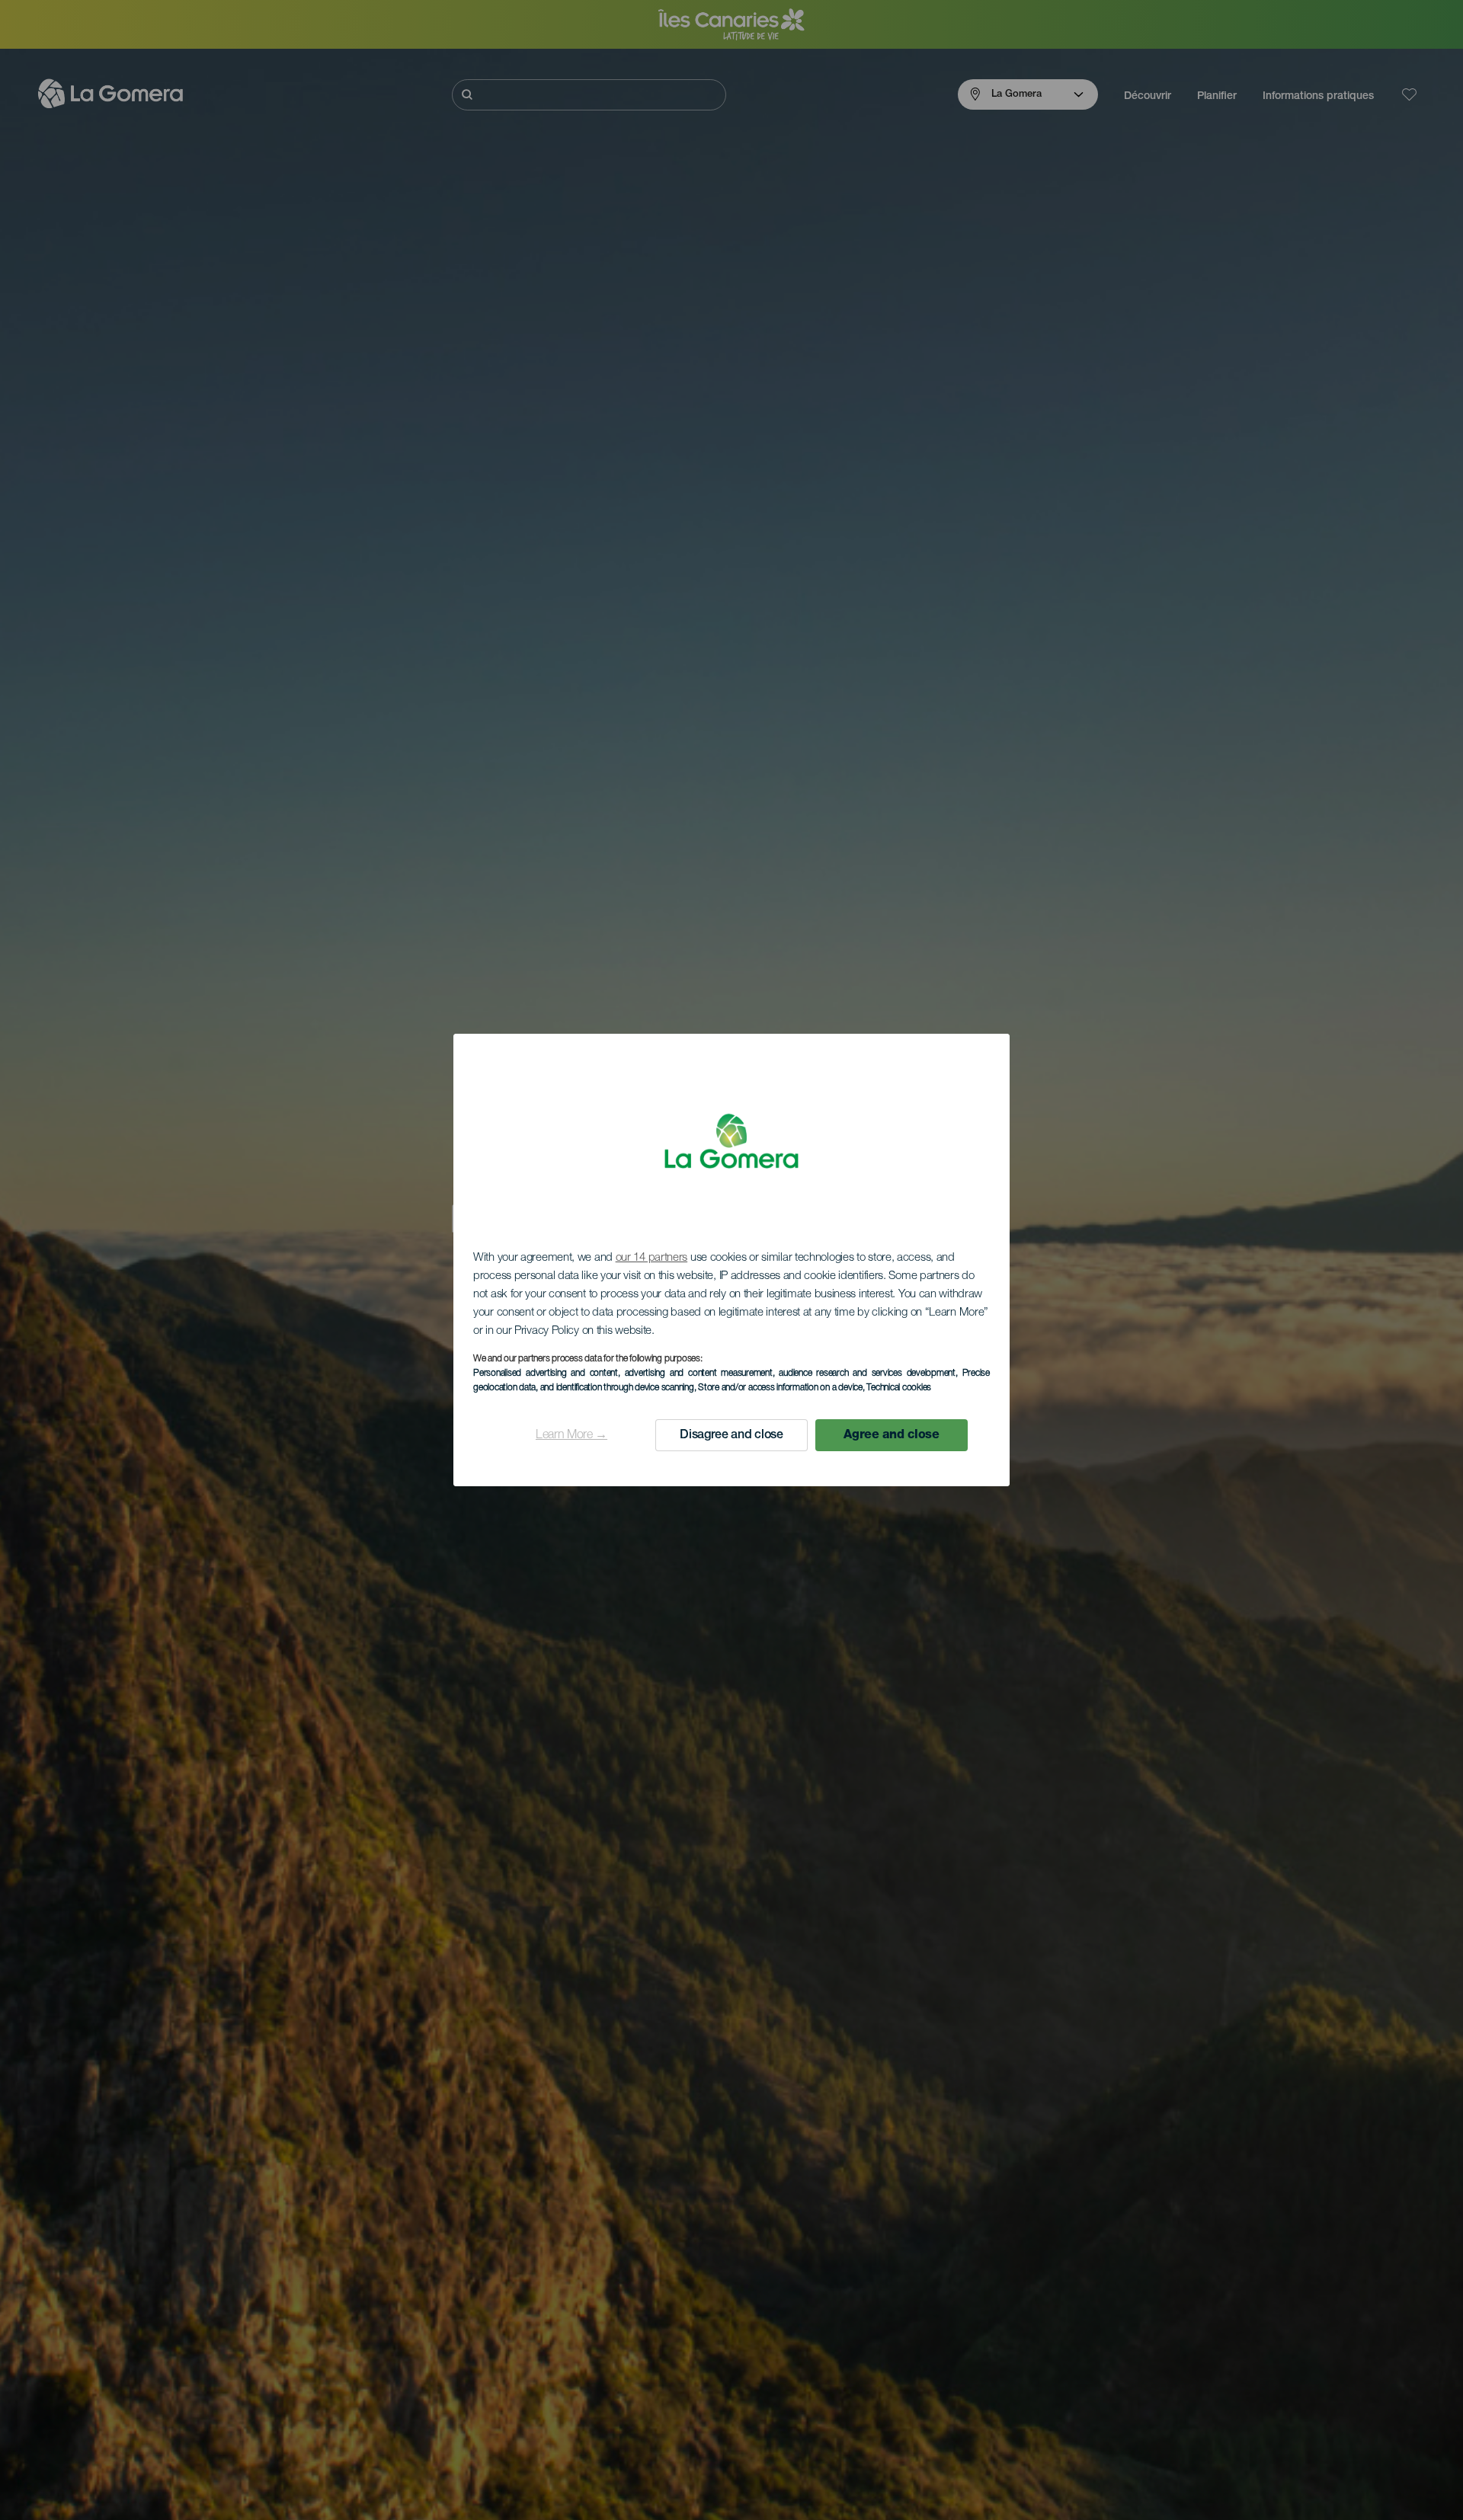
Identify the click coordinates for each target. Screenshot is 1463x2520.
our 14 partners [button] (652, 1258)
